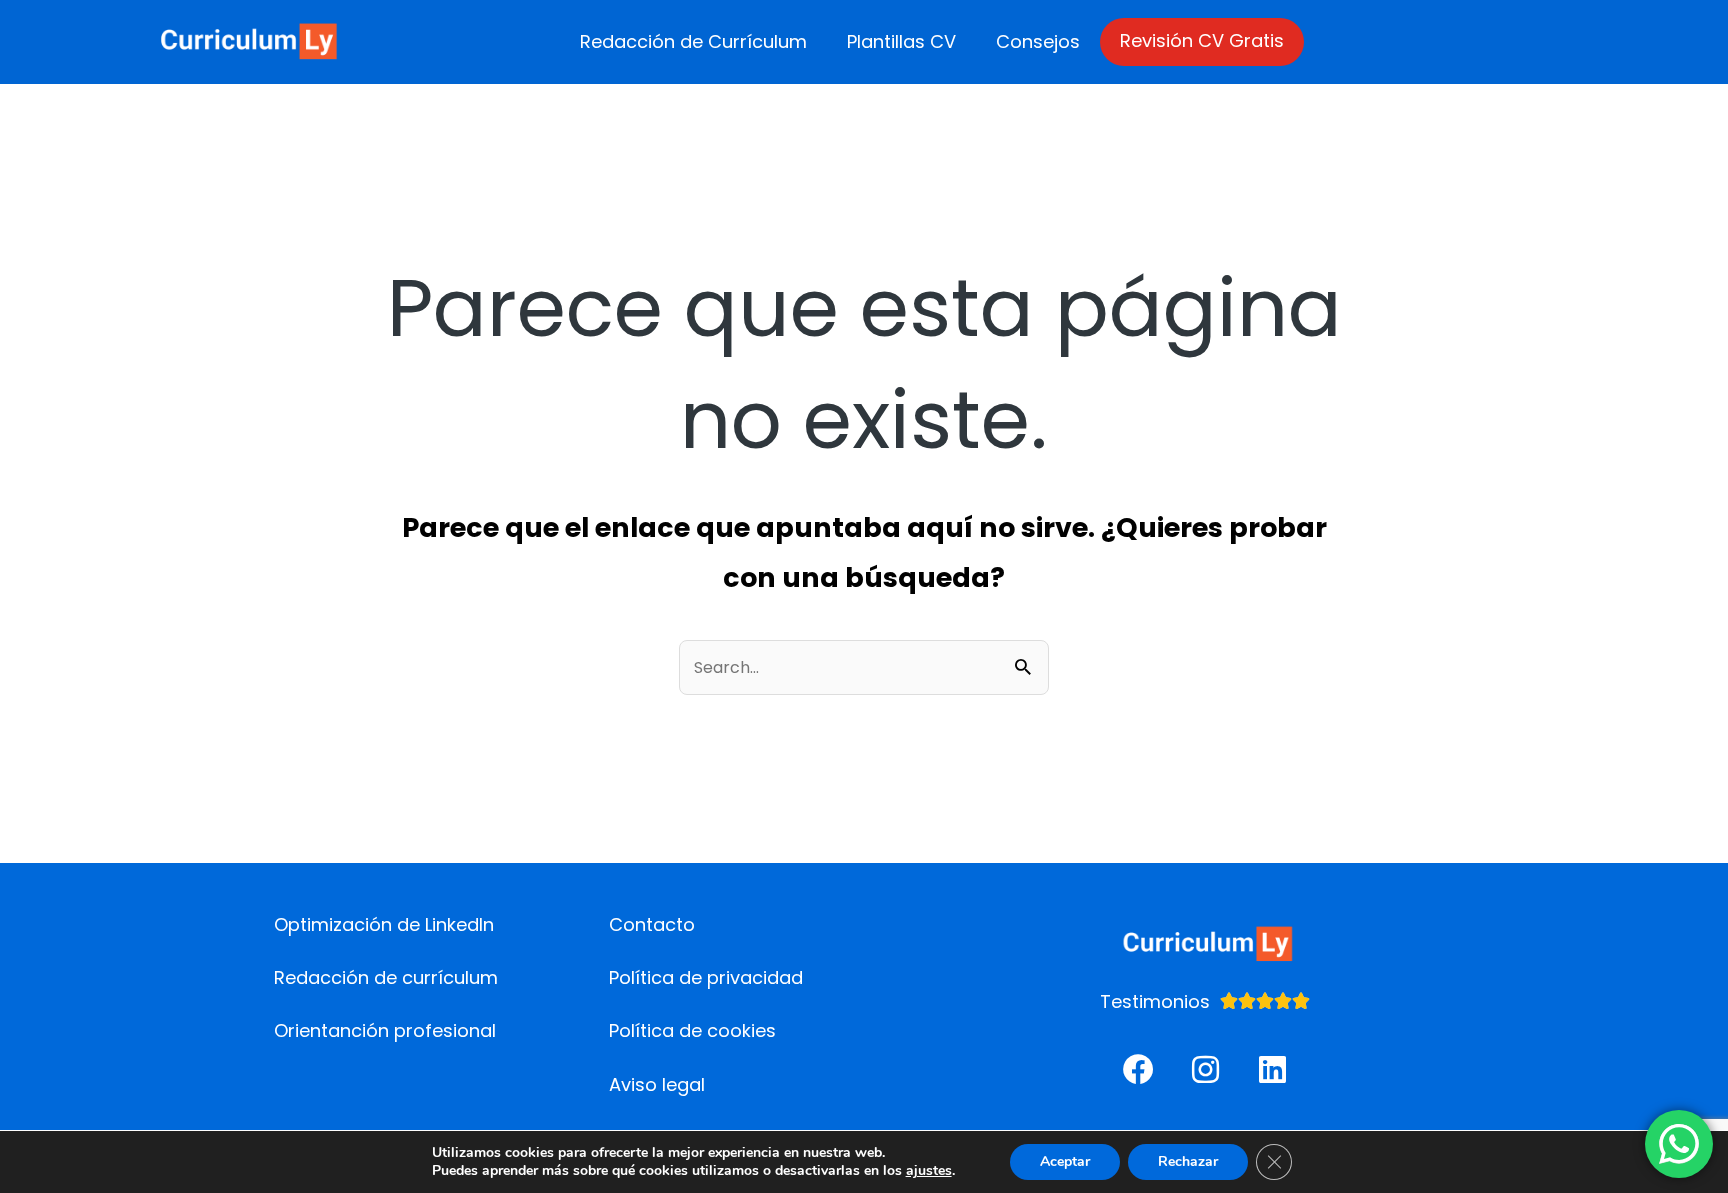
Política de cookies (692, 1030)
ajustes (929, 1171)
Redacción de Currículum (693, 41)
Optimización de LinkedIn (384, 924)
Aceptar (1065, 1161)
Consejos (1038, 41)
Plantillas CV (901, 41)
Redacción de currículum (386, 977)
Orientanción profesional (385, 1030)
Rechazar (1188, 1161)
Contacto (652, 924)
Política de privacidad (706, 977)
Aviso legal (657, 1084)
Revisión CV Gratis (1202, 40)
